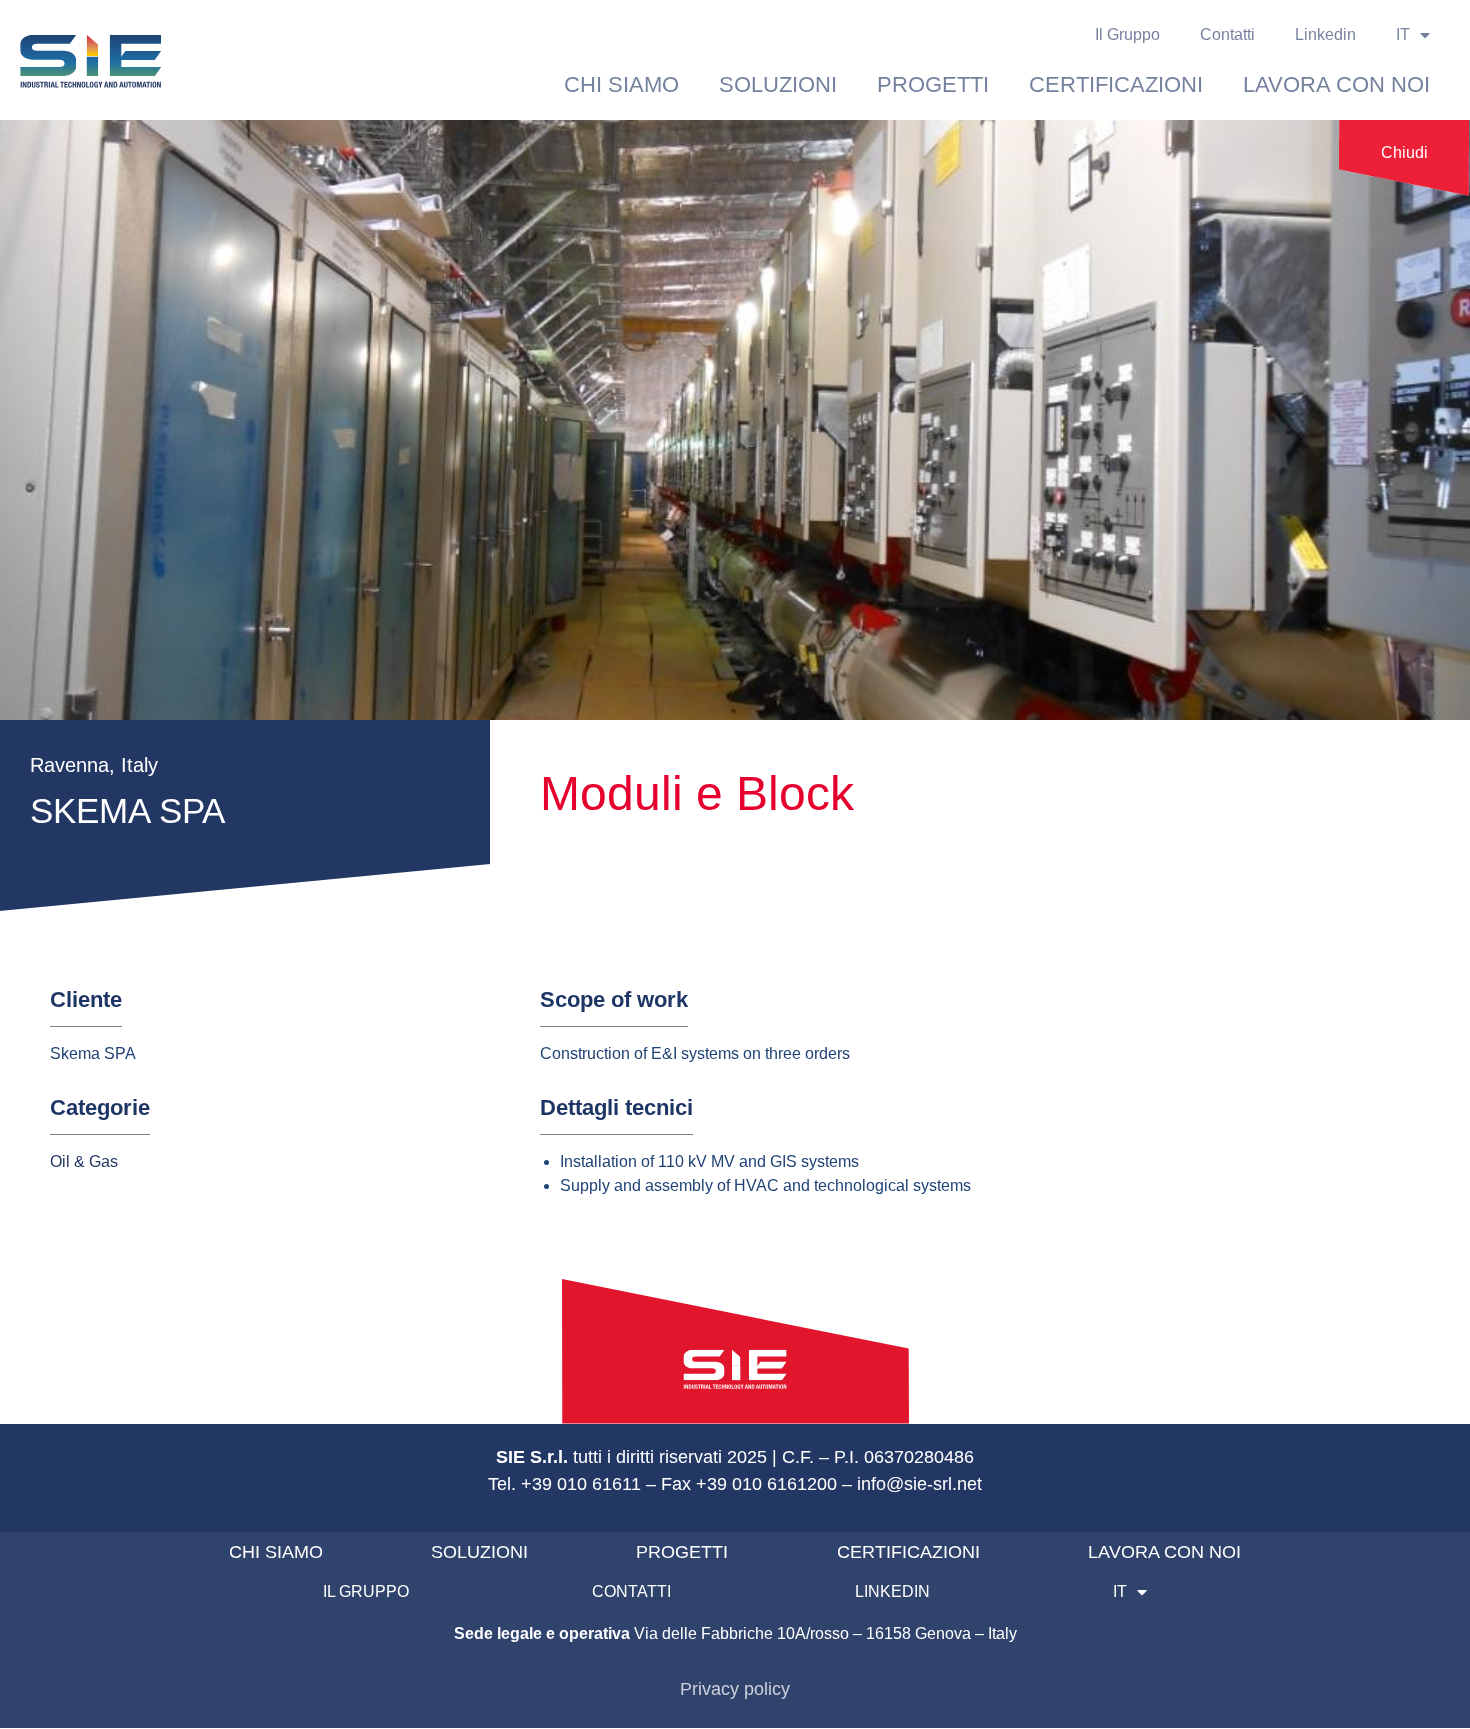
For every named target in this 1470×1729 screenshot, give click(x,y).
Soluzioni (778, 84)
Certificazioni (1116, 84)
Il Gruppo (1127, 34)
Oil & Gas (84, 1161)
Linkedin (1325, 34)
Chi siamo (621, 84)
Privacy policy (735, 1689)
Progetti (933, 84)
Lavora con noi (1336, 84)
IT (1403, 34)
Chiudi (1404, 152)
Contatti (1227, 34)
